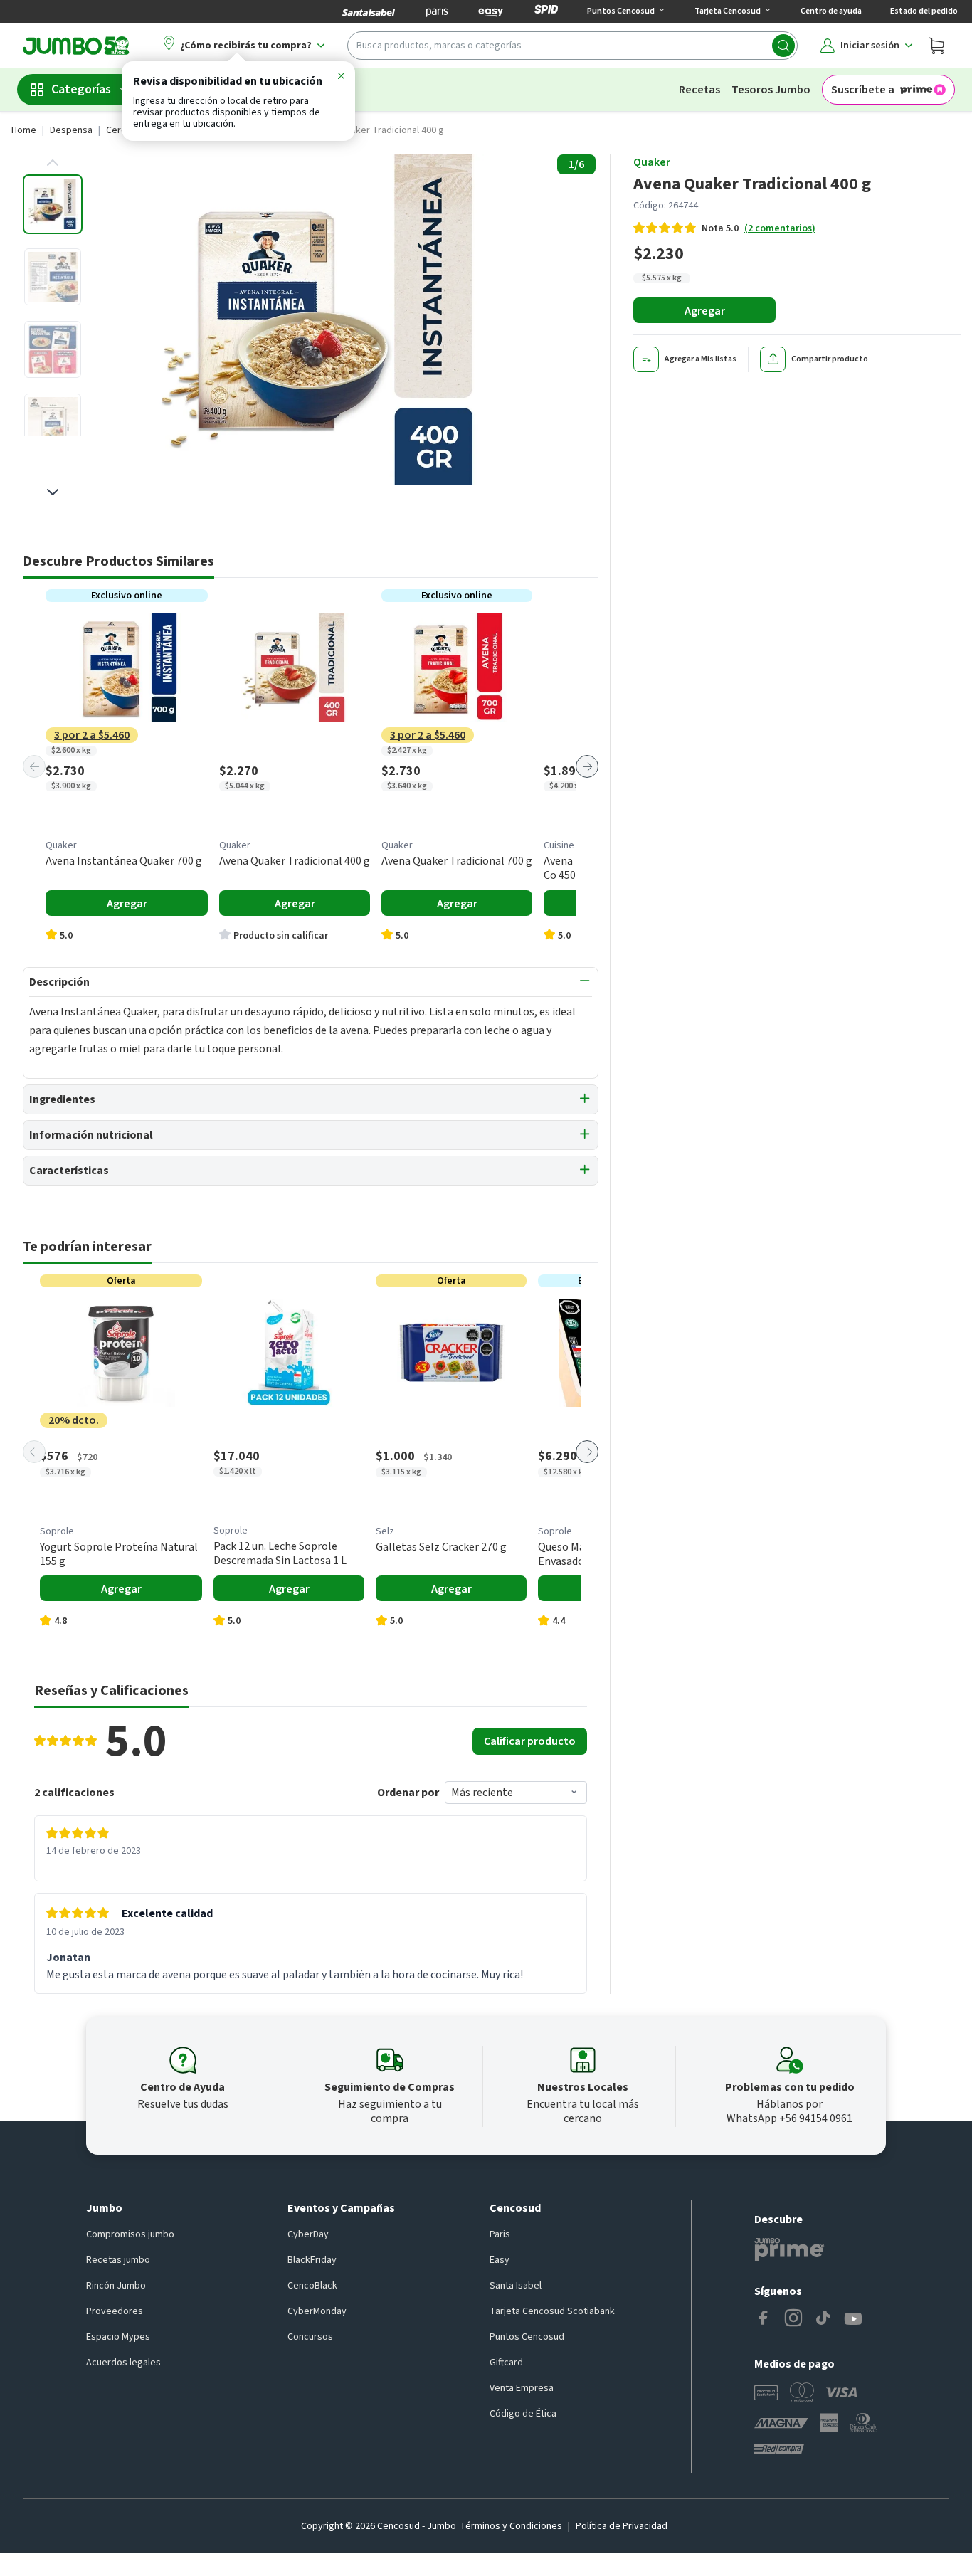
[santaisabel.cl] (369, 11)
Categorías (81, 89)
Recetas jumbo (118, 2260)
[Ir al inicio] (76, 46)
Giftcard (506, 2363)
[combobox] (572, 46)
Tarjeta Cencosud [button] (728, 11)
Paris (500, 2234)
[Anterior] (34, 766)
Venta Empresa (522, 2388)
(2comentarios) (780, 228)
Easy (500, 2260)
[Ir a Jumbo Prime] (789, 2249)
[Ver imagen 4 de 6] (53, 422)
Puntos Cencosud (527, 2337)
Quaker (652, 162)
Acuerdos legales (123, 2363)
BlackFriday (312, 2260)
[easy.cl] (491, 11)
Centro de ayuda (831, 11)
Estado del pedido (924, 11)
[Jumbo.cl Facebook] (764, 2319)
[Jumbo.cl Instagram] (793, 2319)
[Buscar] (783, 46)
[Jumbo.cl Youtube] (853, 2319)
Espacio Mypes (118, 2337)
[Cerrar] (341, 78)
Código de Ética (523, 2414)
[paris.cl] (437, 11)
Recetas (699, 90)
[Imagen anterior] (53, 163)
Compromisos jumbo (130, 2234)
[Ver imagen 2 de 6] (53, 277)
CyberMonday (317, 2311)
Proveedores (115, 2311)
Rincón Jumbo (116, 2286)
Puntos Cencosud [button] (621, 11)
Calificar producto (530, 1741)
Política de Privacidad (622, 2526)
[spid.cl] (546, 11)
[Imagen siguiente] (53, 492)
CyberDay (308, 2234)
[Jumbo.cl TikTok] (823, 2319)
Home (24, 130)
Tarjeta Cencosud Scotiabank (552, 2311)
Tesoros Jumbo (771, 90)
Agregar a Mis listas (701, 359)
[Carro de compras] (936, 46)
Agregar (705, 311)
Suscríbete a (863, 90)
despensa (71, 130)
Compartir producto (830, 359)
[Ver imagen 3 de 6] (53, 349)
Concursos (310, 2337)
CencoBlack (312, 2286)
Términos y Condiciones (511, 2526)
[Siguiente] (587, 766)
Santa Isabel (516, 2286)
